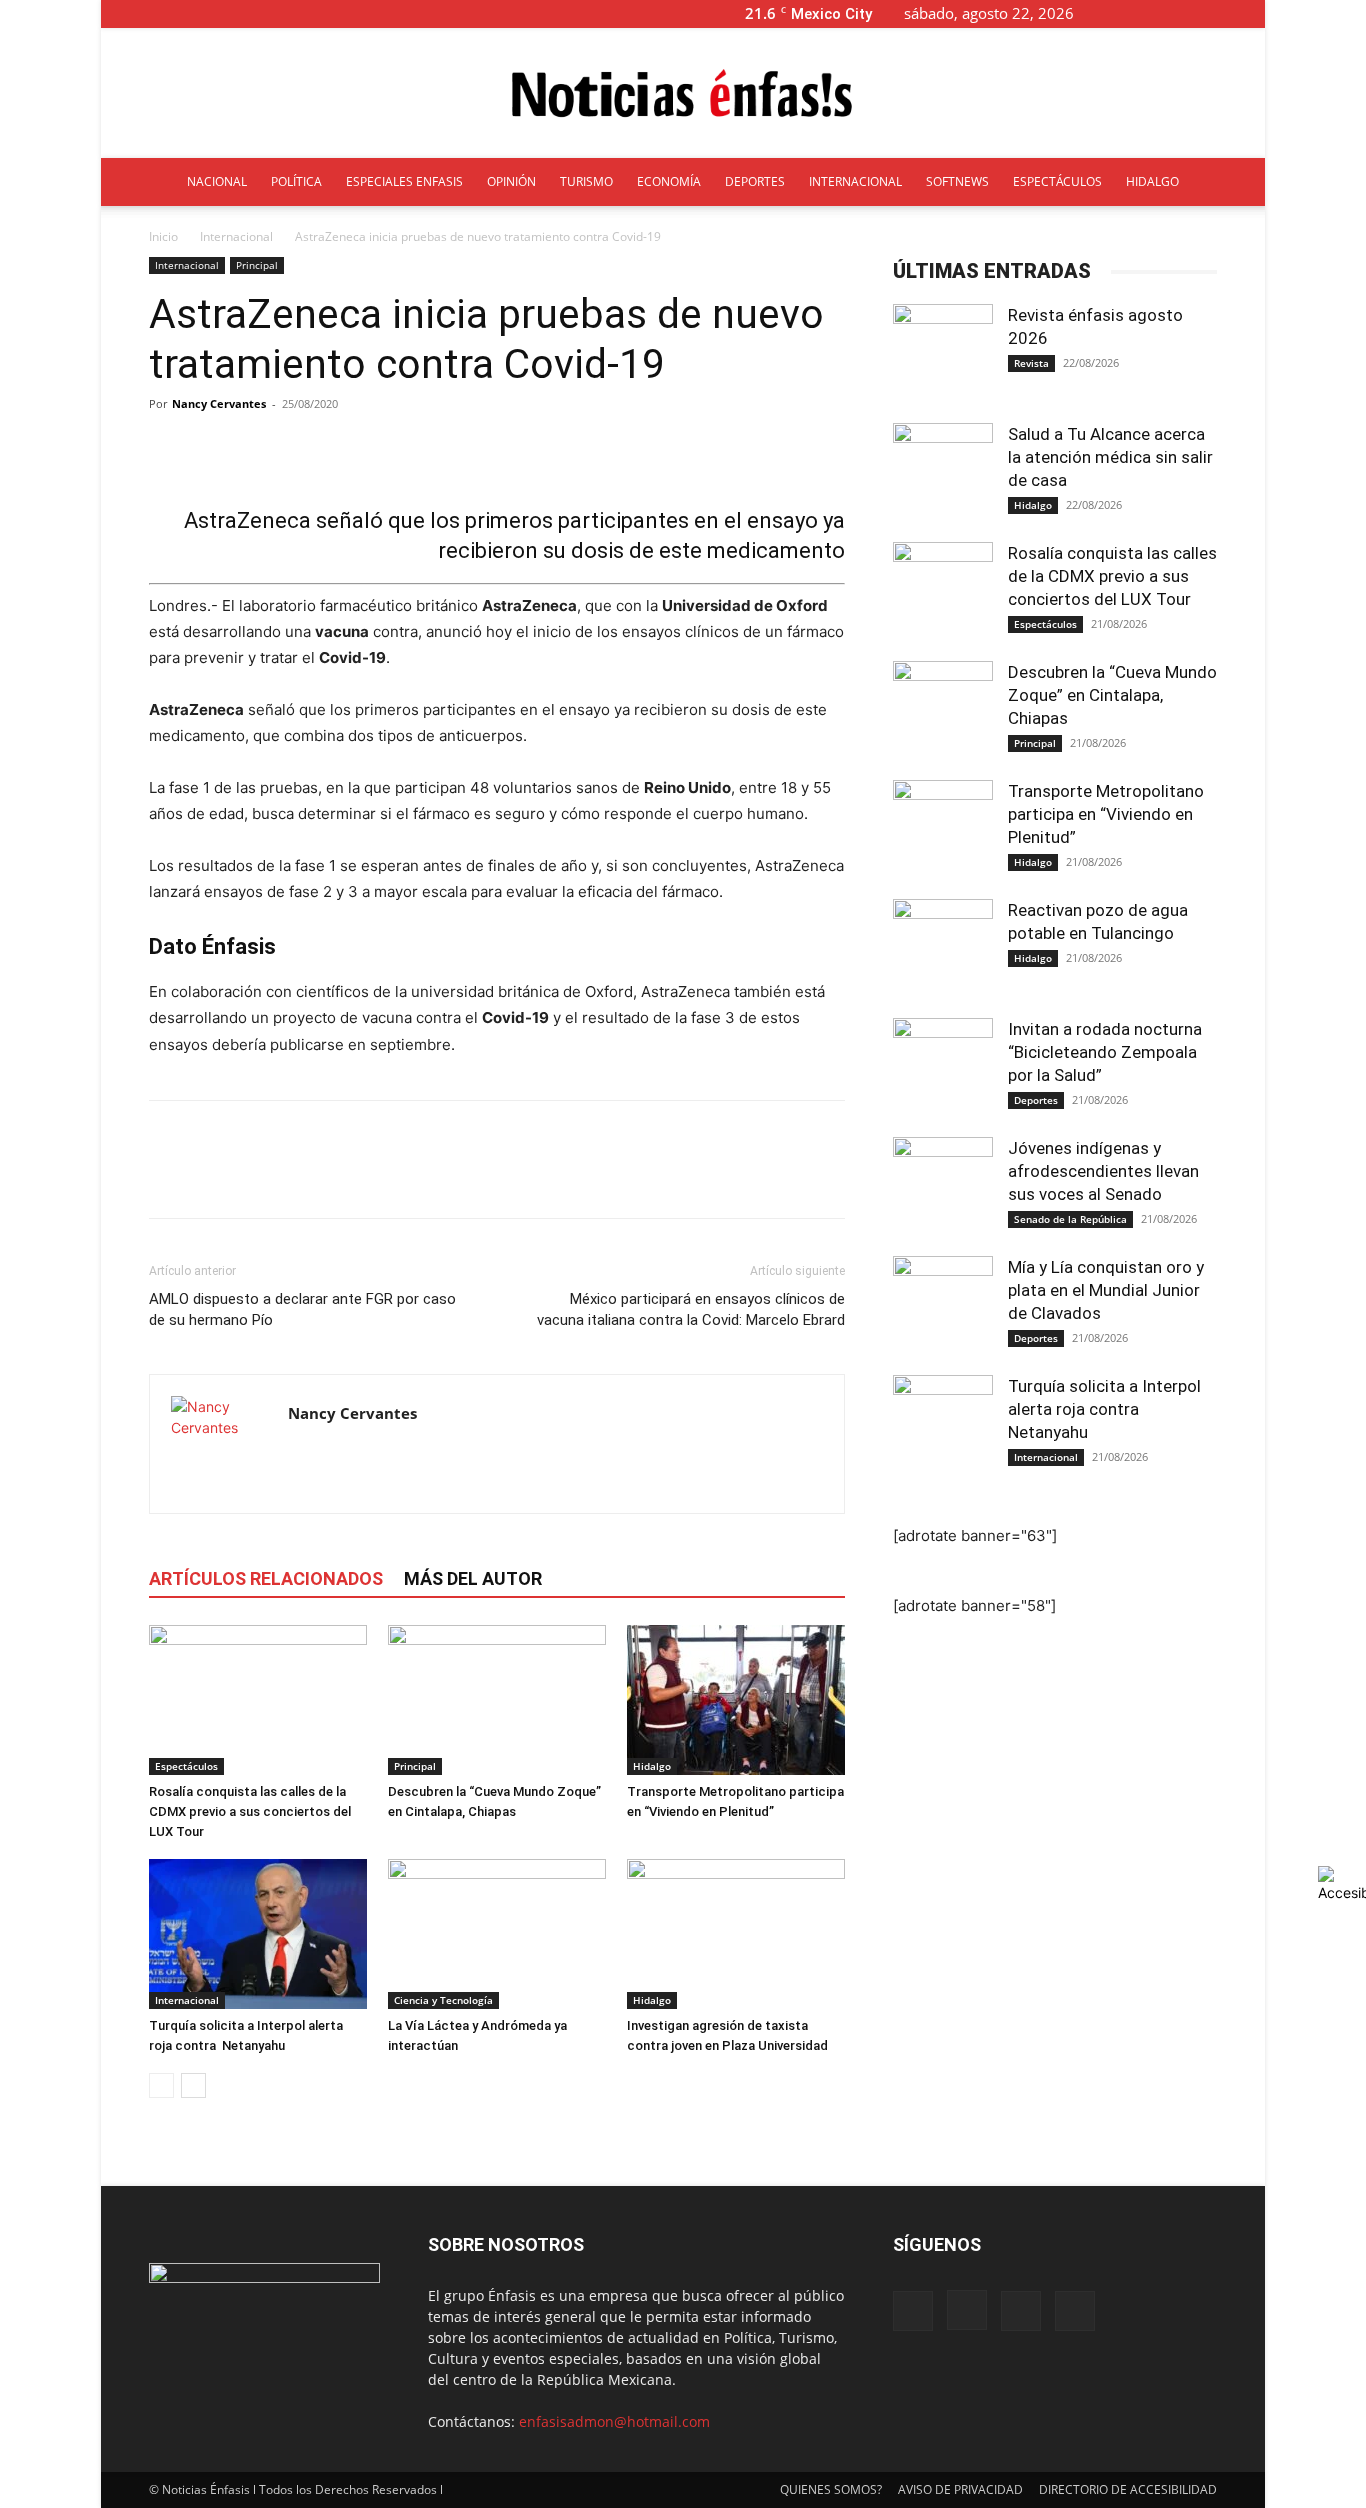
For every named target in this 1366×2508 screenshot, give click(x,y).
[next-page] (193, 2085)
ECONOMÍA (669, 181)
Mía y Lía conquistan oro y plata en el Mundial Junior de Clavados (1106, 1290)
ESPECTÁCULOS (1057, 181)
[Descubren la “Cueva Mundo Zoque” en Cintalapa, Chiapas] (497, 1700)
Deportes (1036, 1100)
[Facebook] (1151, 13)
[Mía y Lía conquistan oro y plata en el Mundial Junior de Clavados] (943, 1306)
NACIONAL (217, 181)
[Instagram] (1184, 13)
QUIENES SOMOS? (831, 2489)
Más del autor (473, 1578)
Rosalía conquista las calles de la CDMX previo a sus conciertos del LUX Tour (250, 1811)
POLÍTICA (296, 181)
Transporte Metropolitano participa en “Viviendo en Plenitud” (1106, 814)
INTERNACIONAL (855, 181)
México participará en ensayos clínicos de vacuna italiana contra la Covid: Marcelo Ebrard (691, 1309)
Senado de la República (1070, 1219)
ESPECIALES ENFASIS (404, 181)
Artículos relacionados (266, 1578)
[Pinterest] (261, 1177)
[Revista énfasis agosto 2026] (943, 354)
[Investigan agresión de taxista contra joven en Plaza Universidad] (736, 1934)
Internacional (236, 236)
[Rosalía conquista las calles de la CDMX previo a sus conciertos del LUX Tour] (258, 1700)
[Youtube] (1250, 13)
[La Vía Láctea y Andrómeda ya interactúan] (497, 1934)
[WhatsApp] (307, 1177)
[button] (1121, 13)
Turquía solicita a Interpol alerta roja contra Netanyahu (1104, 1409)
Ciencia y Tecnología (443, 2000)
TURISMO (586, 181)
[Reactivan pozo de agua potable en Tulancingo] (943, 949)
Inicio (163, 236)
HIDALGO (1152, 181)
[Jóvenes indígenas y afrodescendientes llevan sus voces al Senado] (943, 1187)
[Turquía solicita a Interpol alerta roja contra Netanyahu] (258, 1934)
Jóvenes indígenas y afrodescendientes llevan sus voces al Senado (1103, 1171)
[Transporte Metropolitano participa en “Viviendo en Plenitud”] (736, 1700)
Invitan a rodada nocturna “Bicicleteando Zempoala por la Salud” (1105, 1052)
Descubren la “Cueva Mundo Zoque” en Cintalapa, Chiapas (1112, 695)
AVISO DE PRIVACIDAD (960, 2489)
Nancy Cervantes (219, 403)
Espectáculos (186, 1766)
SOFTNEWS (957, 181)
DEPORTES (755, 181)
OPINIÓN (511, 181)
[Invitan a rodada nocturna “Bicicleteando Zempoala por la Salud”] (943, 1068)
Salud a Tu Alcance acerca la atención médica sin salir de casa (1110, 457)
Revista (1031, 363)
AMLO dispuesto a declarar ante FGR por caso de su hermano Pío (302, 1309)
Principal (257, 265)
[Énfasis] (683, 94)
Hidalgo (652, 1766)
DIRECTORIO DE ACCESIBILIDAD (1128, 2489)
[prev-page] (161, 2085)
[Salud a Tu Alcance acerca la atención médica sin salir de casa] (943, 473)
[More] (653, 449)
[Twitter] (1217, 13)
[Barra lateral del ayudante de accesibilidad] (1342, 1884)
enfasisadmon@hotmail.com (614, 2421)
